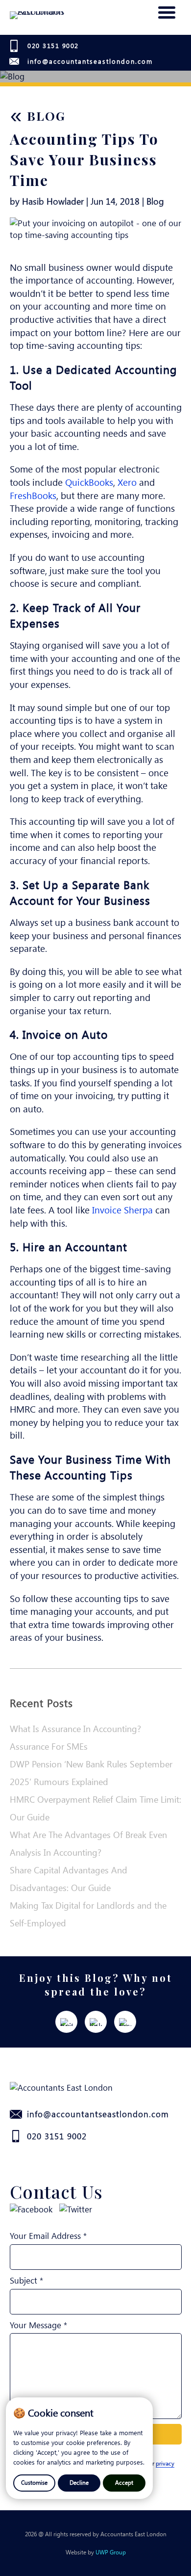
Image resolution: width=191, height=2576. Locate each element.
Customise (34, 2482)
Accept (124, 2482)
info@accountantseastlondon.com (90, 61)
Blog (38, 116)
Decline (79, 2482)
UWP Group (111, 2552)
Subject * (26, 2280)
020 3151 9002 (53, 45)
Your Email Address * (48, 2235)
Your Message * (38, 2325)
